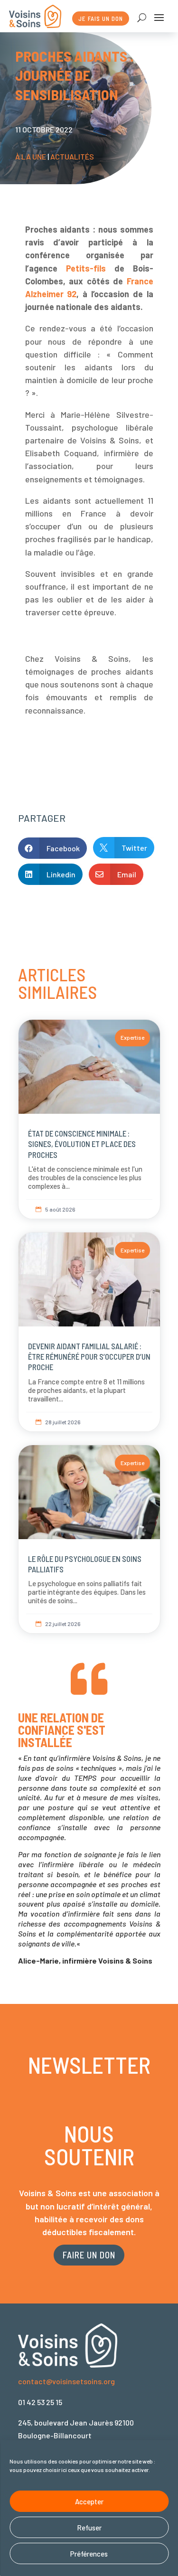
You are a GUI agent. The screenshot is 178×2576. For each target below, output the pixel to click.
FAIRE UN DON (89, 2255)
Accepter (89, 2501)
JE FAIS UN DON (101, 19)
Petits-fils (86, 268)
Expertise (132, 1037)
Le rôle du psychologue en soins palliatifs (89, 1539)
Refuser (89, 2528)
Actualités (72, 156)
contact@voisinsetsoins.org (66, 2381)
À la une (31, 156)
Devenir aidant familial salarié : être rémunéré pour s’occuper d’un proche (89, 1332)
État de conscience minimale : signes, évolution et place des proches (89, 1119)
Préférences (89, 2554)
